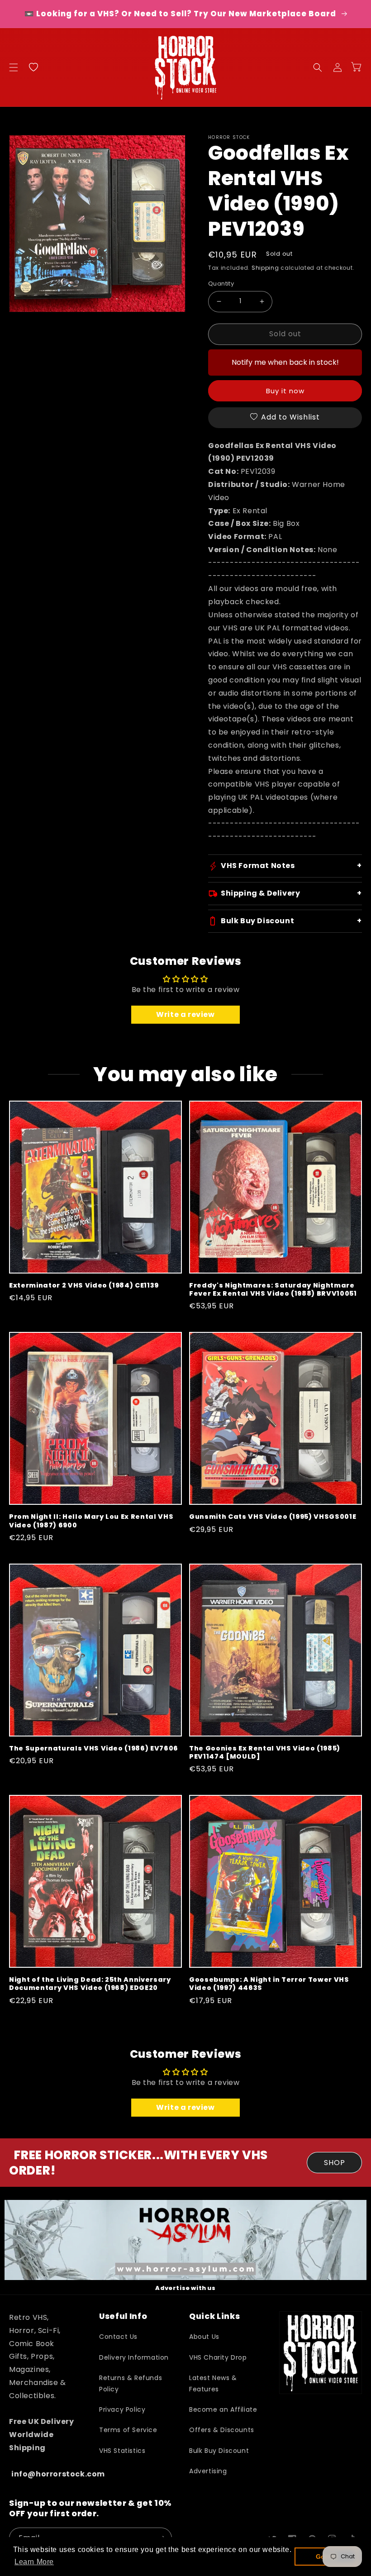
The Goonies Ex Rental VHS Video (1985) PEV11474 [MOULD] (265, 1752)
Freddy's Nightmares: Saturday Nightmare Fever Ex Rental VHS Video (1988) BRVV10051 (273, 1289)
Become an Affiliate (223, 2409)
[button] (14, 67)
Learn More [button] (34, 2562)
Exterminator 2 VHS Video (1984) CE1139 (84, 1285)
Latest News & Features (213, 2383)
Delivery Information (134, 2357)
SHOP (335, 2163)
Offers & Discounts (222, 2430)
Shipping (265, 268)
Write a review (185, 1014)
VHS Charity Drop (218, 2357)
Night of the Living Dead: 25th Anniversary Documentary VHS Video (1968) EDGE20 (90, 1984)
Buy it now (285, 391)
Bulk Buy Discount (219, 2451)
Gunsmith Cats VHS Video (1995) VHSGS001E (273, 1517)
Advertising (208, 2471)
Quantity (221, 284)
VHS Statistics (122, 2451)
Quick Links (214, 2316)
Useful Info (123, 2316)
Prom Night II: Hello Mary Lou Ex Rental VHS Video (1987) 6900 (91, 1521)
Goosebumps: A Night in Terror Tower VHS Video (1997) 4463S (269, 1984)
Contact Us (118, 2337)
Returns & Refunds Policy (131, 2383)
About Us (204, 2337)
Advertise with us (185, 2288)
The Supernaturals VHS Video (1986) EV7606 (94, 1748)
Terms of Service (128, 2430)
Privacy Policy (122, 2409)
